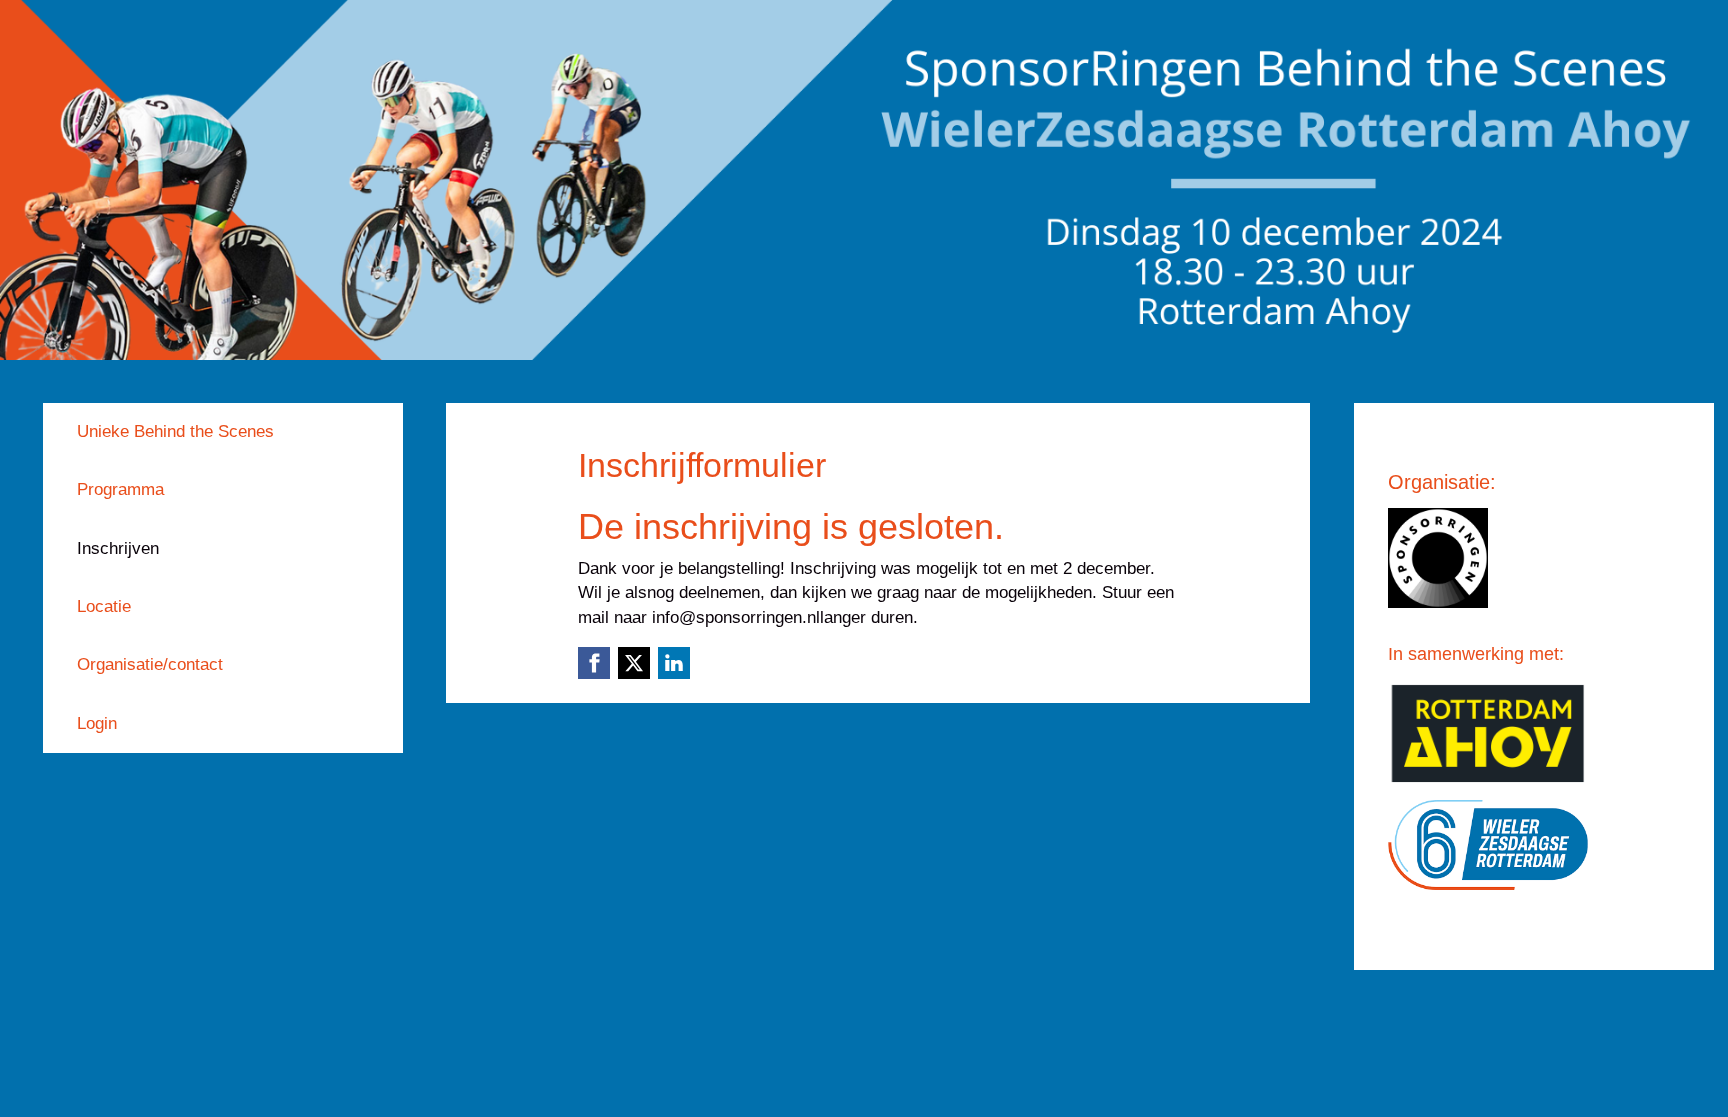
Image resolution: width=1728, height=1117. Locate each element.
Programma (120, 489)
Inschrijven (118, 548)
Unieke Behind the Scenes (175, 431)
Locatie (104, 606)
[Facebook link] (594, 663)
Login (97, 723)
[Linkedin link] (674, 663)
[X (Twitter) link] (634, 663)
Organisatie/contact (150, 664)
